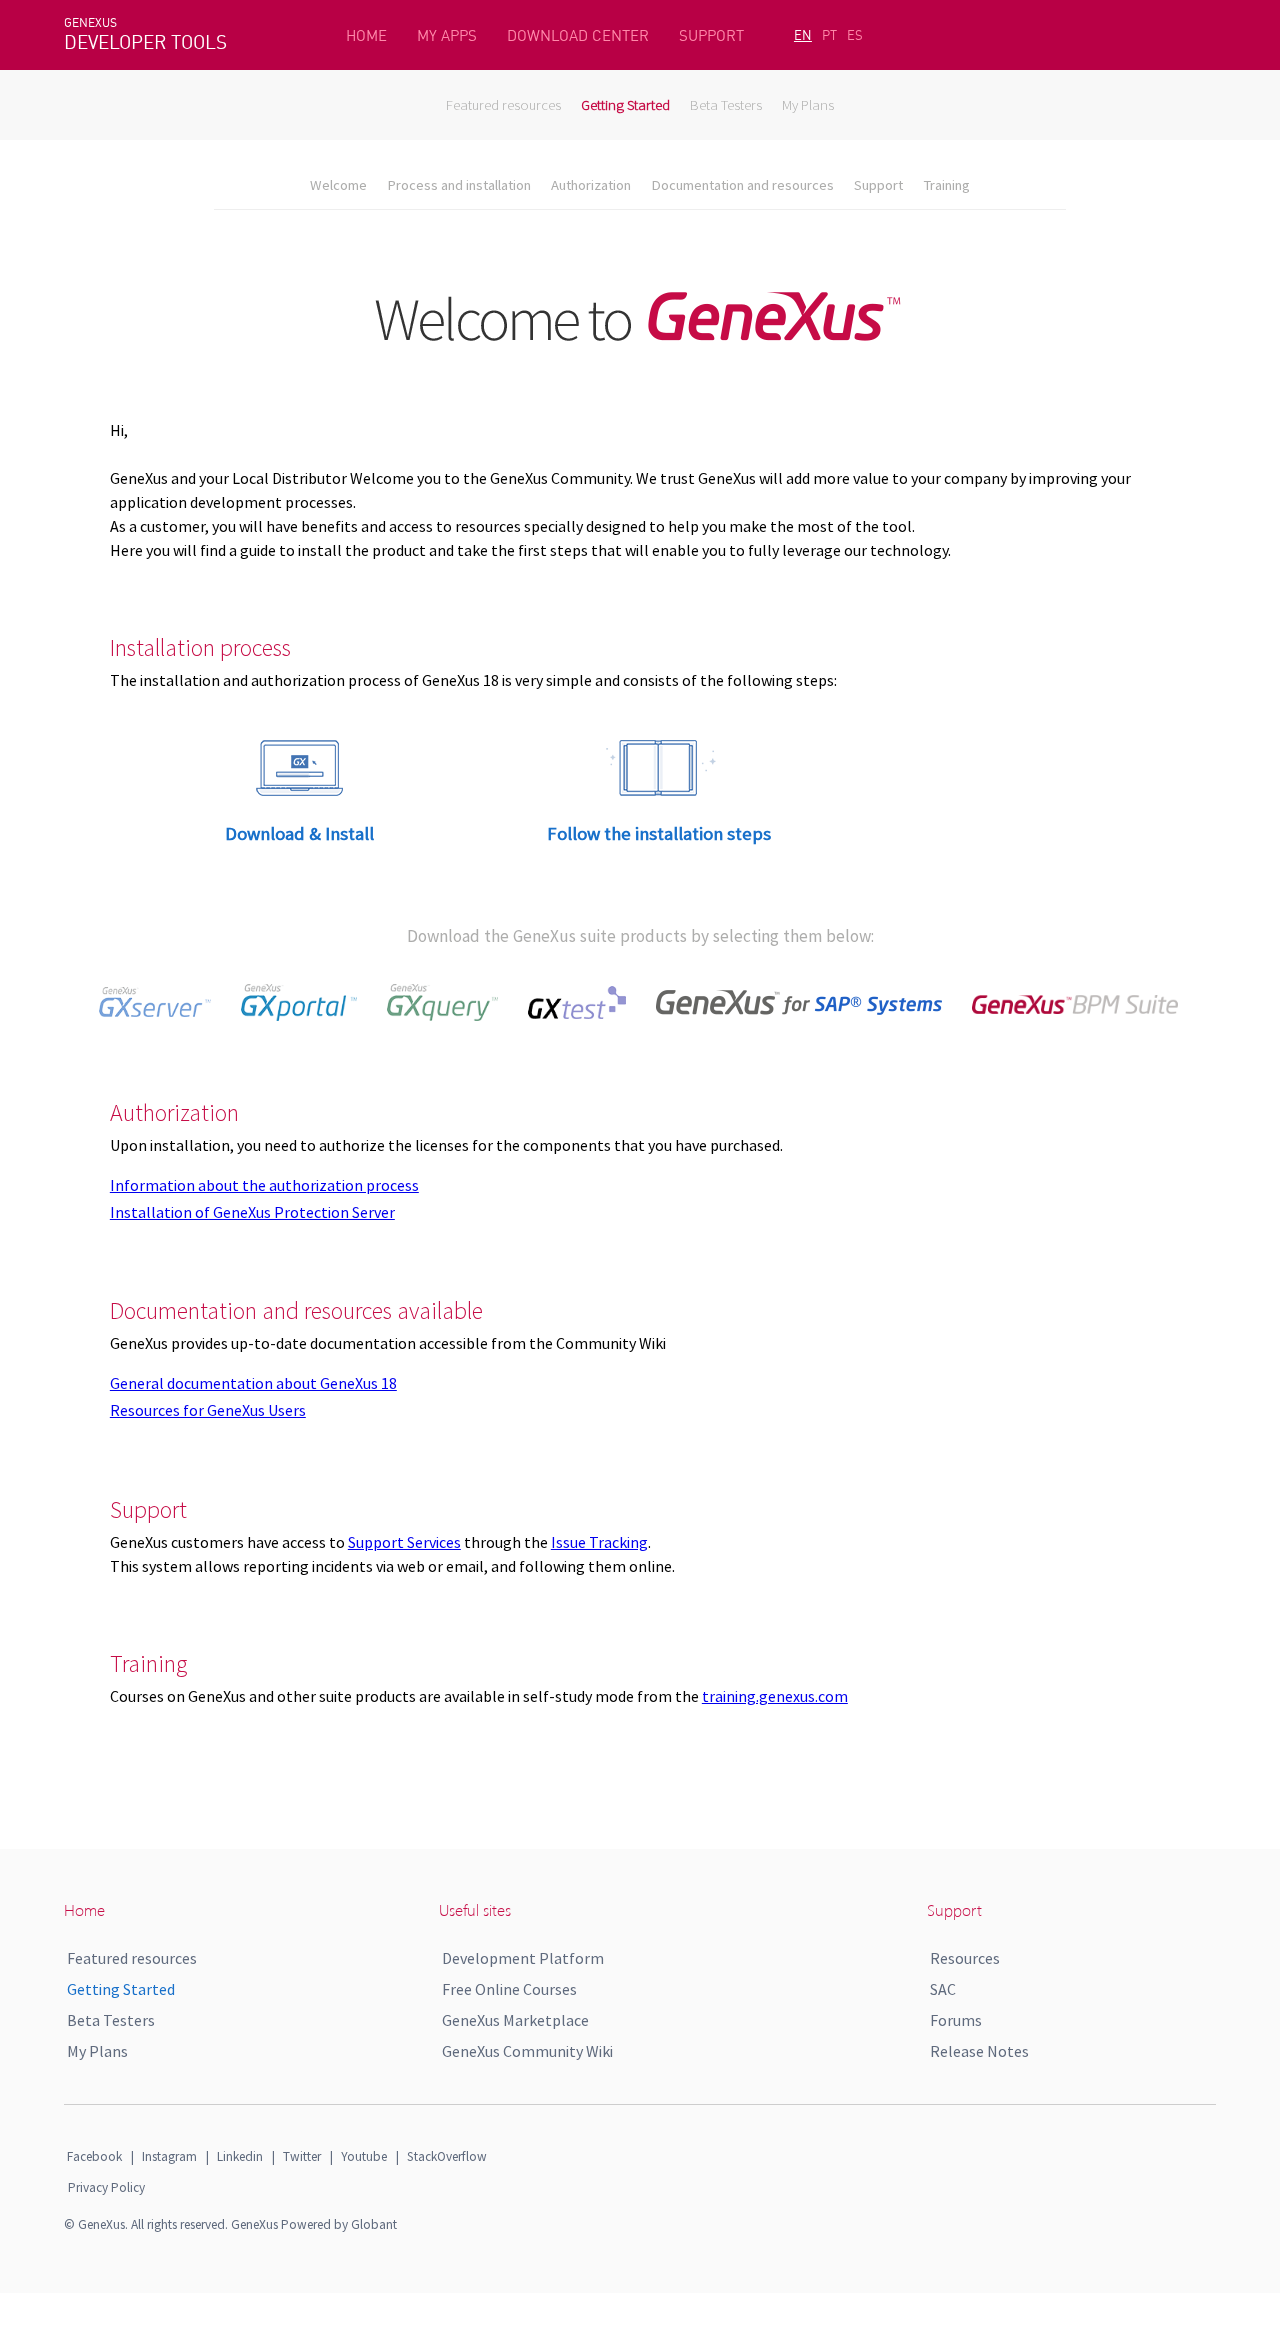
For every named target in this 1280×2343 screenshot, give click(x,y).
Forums (956, 2020)
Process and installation (459, 185)
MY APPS (447, 35)
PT (829, 35)
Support (878, 185)
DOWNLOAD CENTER (578, 35)
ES (855, 35)
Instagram (169, 2156)
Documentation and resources (742, 185)
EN (803, 35)
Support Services (404, 1542)
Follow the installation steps (659, 833)
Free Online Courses (509, 1989)
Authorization (591, 185)
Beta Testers (726, 105)
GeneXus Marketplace (515, 2020)
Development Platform (523, 1958)
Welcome (338, 185)
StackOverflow (447, 2156)
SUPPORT (711, 35)
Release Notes (979, 2051)
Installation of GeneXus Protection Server (252, 1212)
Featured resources (503, 105)
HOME (366, 35)
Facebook (94, 2156)
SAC (943, 1989)
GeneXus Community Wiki (527, 2051)
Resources (965, 1958)
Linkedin (240, 2156)
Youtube (364, 2156)
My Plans (808, 105)
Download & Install (299, 833)
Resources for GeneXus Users (208, 1410)
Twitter (302, 2156)
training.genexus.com (775, 1696)
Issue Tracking (599, 1542)
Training (946, 185)
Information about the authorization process (264, 1185)
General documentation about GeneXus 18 (253, 1383)
